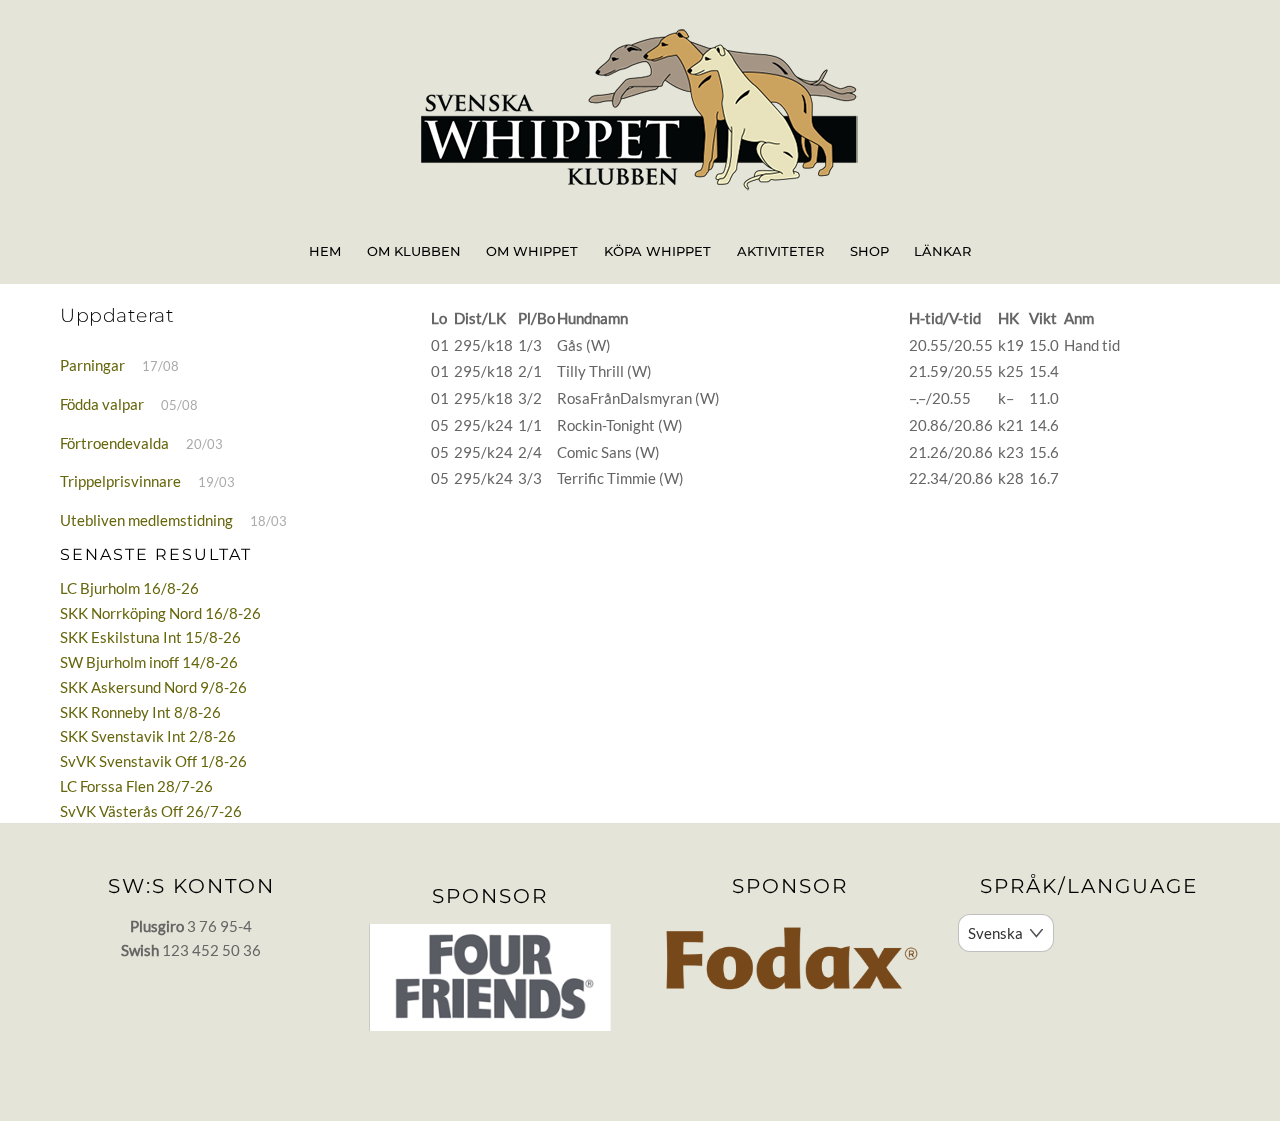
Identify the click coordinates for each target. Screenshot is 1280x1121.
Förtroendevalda (114, 443)
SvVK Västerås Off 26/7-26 (151, 811)
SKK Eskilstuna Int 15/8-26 (150, 637)
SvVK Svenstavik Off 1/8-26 (153, 761)
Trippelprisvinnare (120, 481)
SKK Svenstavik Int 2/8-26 (148, 736)
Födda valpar (102, 404)
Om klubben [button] (414, 251)
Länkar (942, 251)
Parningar (92, 365)
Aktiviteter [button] (780, 251)
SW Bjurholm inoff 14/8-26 (149, 662)
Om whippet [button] (532, 251)
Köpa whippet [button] (657, 251)
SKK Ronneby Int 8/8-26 (140, 712)
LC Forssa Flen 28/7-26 (136, 786)
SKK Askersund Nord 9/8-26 (153, 687)
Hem (325, 251)
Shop (869, 251)
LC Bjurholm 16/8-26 (129, 588)
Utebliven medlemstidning (146, 520)
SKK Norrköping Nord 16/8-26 (160, 613)
